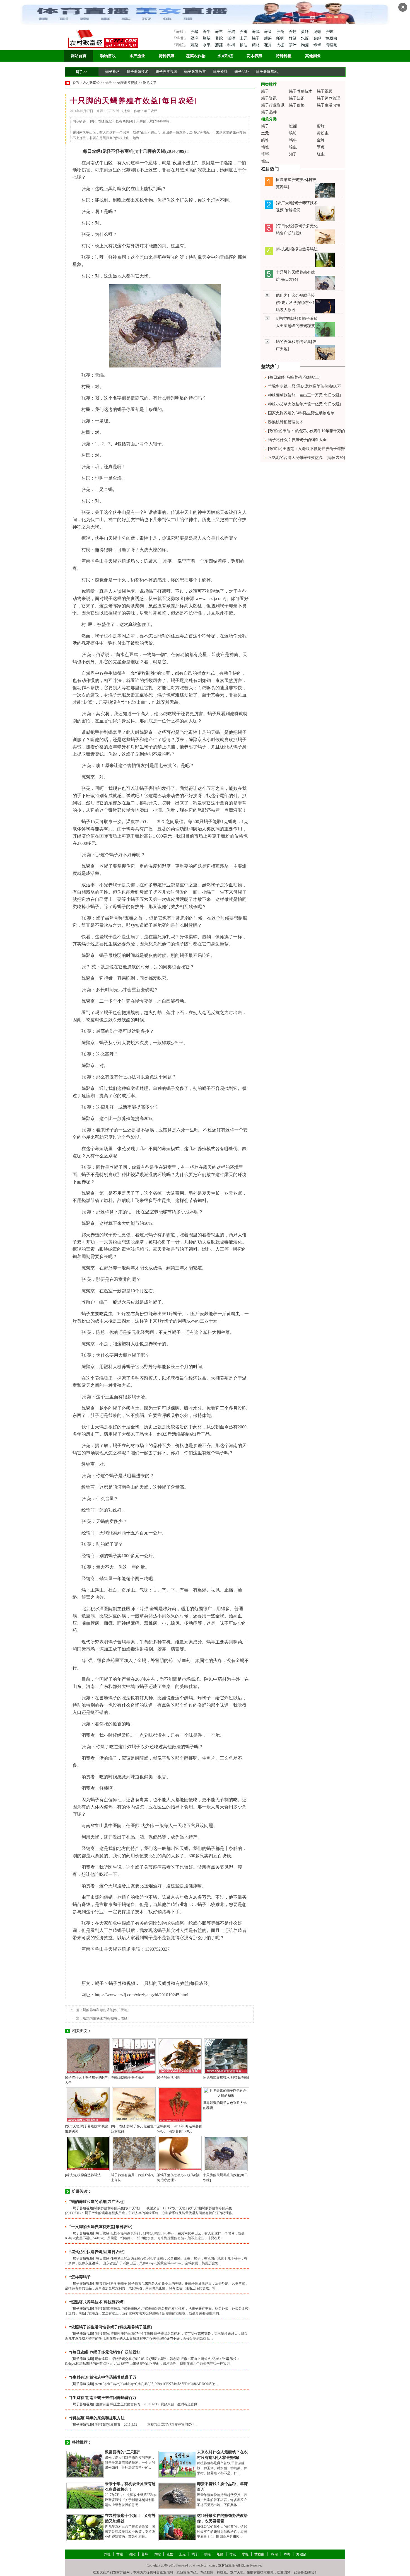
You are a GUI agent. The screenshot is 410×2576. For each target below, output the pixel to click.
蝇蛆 (265, 147)
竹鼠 (293, 38)
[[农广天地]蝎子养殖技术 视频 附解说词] (88, 2105)
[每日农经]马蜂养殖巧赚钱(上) (294, 377)
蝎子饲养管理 (329, 98)
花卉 (269, 45)
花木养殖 (254, 56)
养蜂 (329, 32)
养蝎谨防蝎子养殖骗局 (128, 2077)
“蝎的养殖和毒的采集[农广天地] (97, 2202)
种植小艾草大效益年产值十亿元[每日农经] (305, 404)
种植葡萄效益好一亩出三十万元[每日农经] (305, 395)
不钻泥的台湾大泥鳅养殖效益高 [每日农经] (307, 458)
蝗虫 (293, 147)
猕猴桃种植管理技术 (286, 422)
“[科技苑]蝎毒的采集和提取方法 (97, 2418)
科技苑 (222, 2572)
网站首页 (79, 56)
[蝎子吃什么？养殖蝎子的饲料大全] (88, 2056)
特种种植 (284, 56)
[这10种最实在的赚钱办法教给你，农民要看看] (177, 2527)
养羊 (220, 32)
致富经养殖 (188, 2572)
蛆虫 (265, 161)
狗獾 (305, 45)
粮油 (244, 45)
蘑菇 (220, 45)
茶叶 (293, 45)
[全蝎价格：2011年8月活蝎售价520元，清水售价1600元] (180, 2105)
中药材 (195, 1427)
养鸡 (244, 32)
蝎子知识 (297, 98)
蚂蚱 (265, 140)
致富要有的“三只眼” (122, 2452)
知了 (293, 154)
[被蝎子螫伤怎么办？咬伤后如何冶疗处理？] (180, 2153)
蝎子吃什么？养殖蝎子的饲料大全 (297, 440)
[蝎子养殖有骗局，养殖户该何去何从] (134, 2153)
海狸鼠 (331, 45)
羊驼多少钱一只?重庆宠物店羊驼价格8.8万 (305, 386)
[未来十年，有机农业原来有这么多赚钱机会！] (85, 2496)
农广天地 (237, 2572)
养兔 (281, 32)
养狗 (232, 32)
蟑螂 (318, 45)
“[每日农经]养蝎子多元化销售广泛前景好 (105, 2352)
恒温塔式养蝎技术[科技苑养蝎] (226, 2077)
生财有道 (254, 2572)
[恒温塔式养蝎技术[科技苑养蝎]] (226, 2056)
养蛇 (220, 38)
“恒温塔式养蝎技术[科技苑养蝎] (97, 2302)
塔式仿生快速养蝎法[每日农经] (106, 2018)
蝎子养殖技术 (138, 72)
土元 (244, 38)
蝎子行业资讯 (273, 105)
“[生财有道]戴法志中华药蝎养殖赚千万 (103, 2377)
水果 (207, 45)
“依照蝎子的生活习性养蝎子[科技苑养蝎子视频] (111, 2327)
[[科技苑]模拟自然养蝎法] (88, 2153)
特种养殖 (167, 56)
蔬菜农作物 (196, 56)
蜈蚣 (269, 38)
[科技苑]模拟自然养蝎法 (83, 2175)
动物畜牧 (108, 56)
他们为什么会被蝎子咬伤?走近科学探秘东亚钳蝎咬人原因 (296, 303)
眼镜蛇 (106, 1249)
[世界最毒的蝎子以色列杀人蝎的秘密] (226, 2093)
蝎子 (256, 38)
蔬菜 (194, 45)
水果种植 (225, 56)
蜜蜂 (321, 126)
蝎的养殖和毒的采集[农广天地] (106, 2010)
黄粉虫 (331, 38)
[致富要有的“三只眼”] (85, 2464)
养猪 (194, 32)
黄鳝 (305, 32)
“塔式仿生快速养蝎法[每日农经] (97, 2252)
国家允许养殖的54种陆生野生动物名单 (301, 413)
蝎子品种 (242, 72)
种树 (232, 45)
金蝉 (318, 38)
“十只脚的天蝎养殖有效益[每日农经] (101, 2227)
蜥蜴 (207, 38)
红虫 (321, 154)
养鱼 (269, 32)
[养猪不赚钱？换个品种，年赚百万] (177, 2496)
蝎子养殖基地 (267, 72)
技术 (139, 1912)
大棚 (281, 45)
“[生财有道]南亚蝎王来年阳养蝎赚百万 (103, 2398)
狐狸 (232, 38)
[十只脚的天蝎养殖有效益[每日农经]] (226, 2153)
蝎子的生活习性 (169, 2077)
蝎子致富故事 (195, 72)
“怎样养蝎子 (80, 2277)
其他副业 (313, 56)
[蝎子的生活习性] (180, 2056)
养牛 (207, 32)
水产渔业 (137, 56)
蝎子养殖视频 (167, 72)
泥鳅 (318, 32)
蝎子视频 (325, 91)
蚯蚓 (281, 38)
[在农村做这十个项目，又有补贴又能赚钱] (85, 2527)
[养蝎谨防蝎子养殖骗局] (134, 2056)
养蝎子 (106, 866)
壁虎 (194, 38)
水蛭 (305, 38)
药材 (256, 45)
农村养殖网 (121, 2572)
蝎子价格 (113, 72)
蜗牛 (293, 140)
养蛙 (293, 32)
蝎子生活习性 (329, 105)
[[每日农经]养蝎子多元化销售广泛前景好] (134, 2105)
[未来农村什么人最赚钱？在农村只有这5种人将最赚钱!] (177, 2464)
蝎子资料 (220, 72)
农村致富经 (91, 83)
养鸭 (256, 32)
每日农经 (92, 151)
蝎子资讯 (269, 98)
